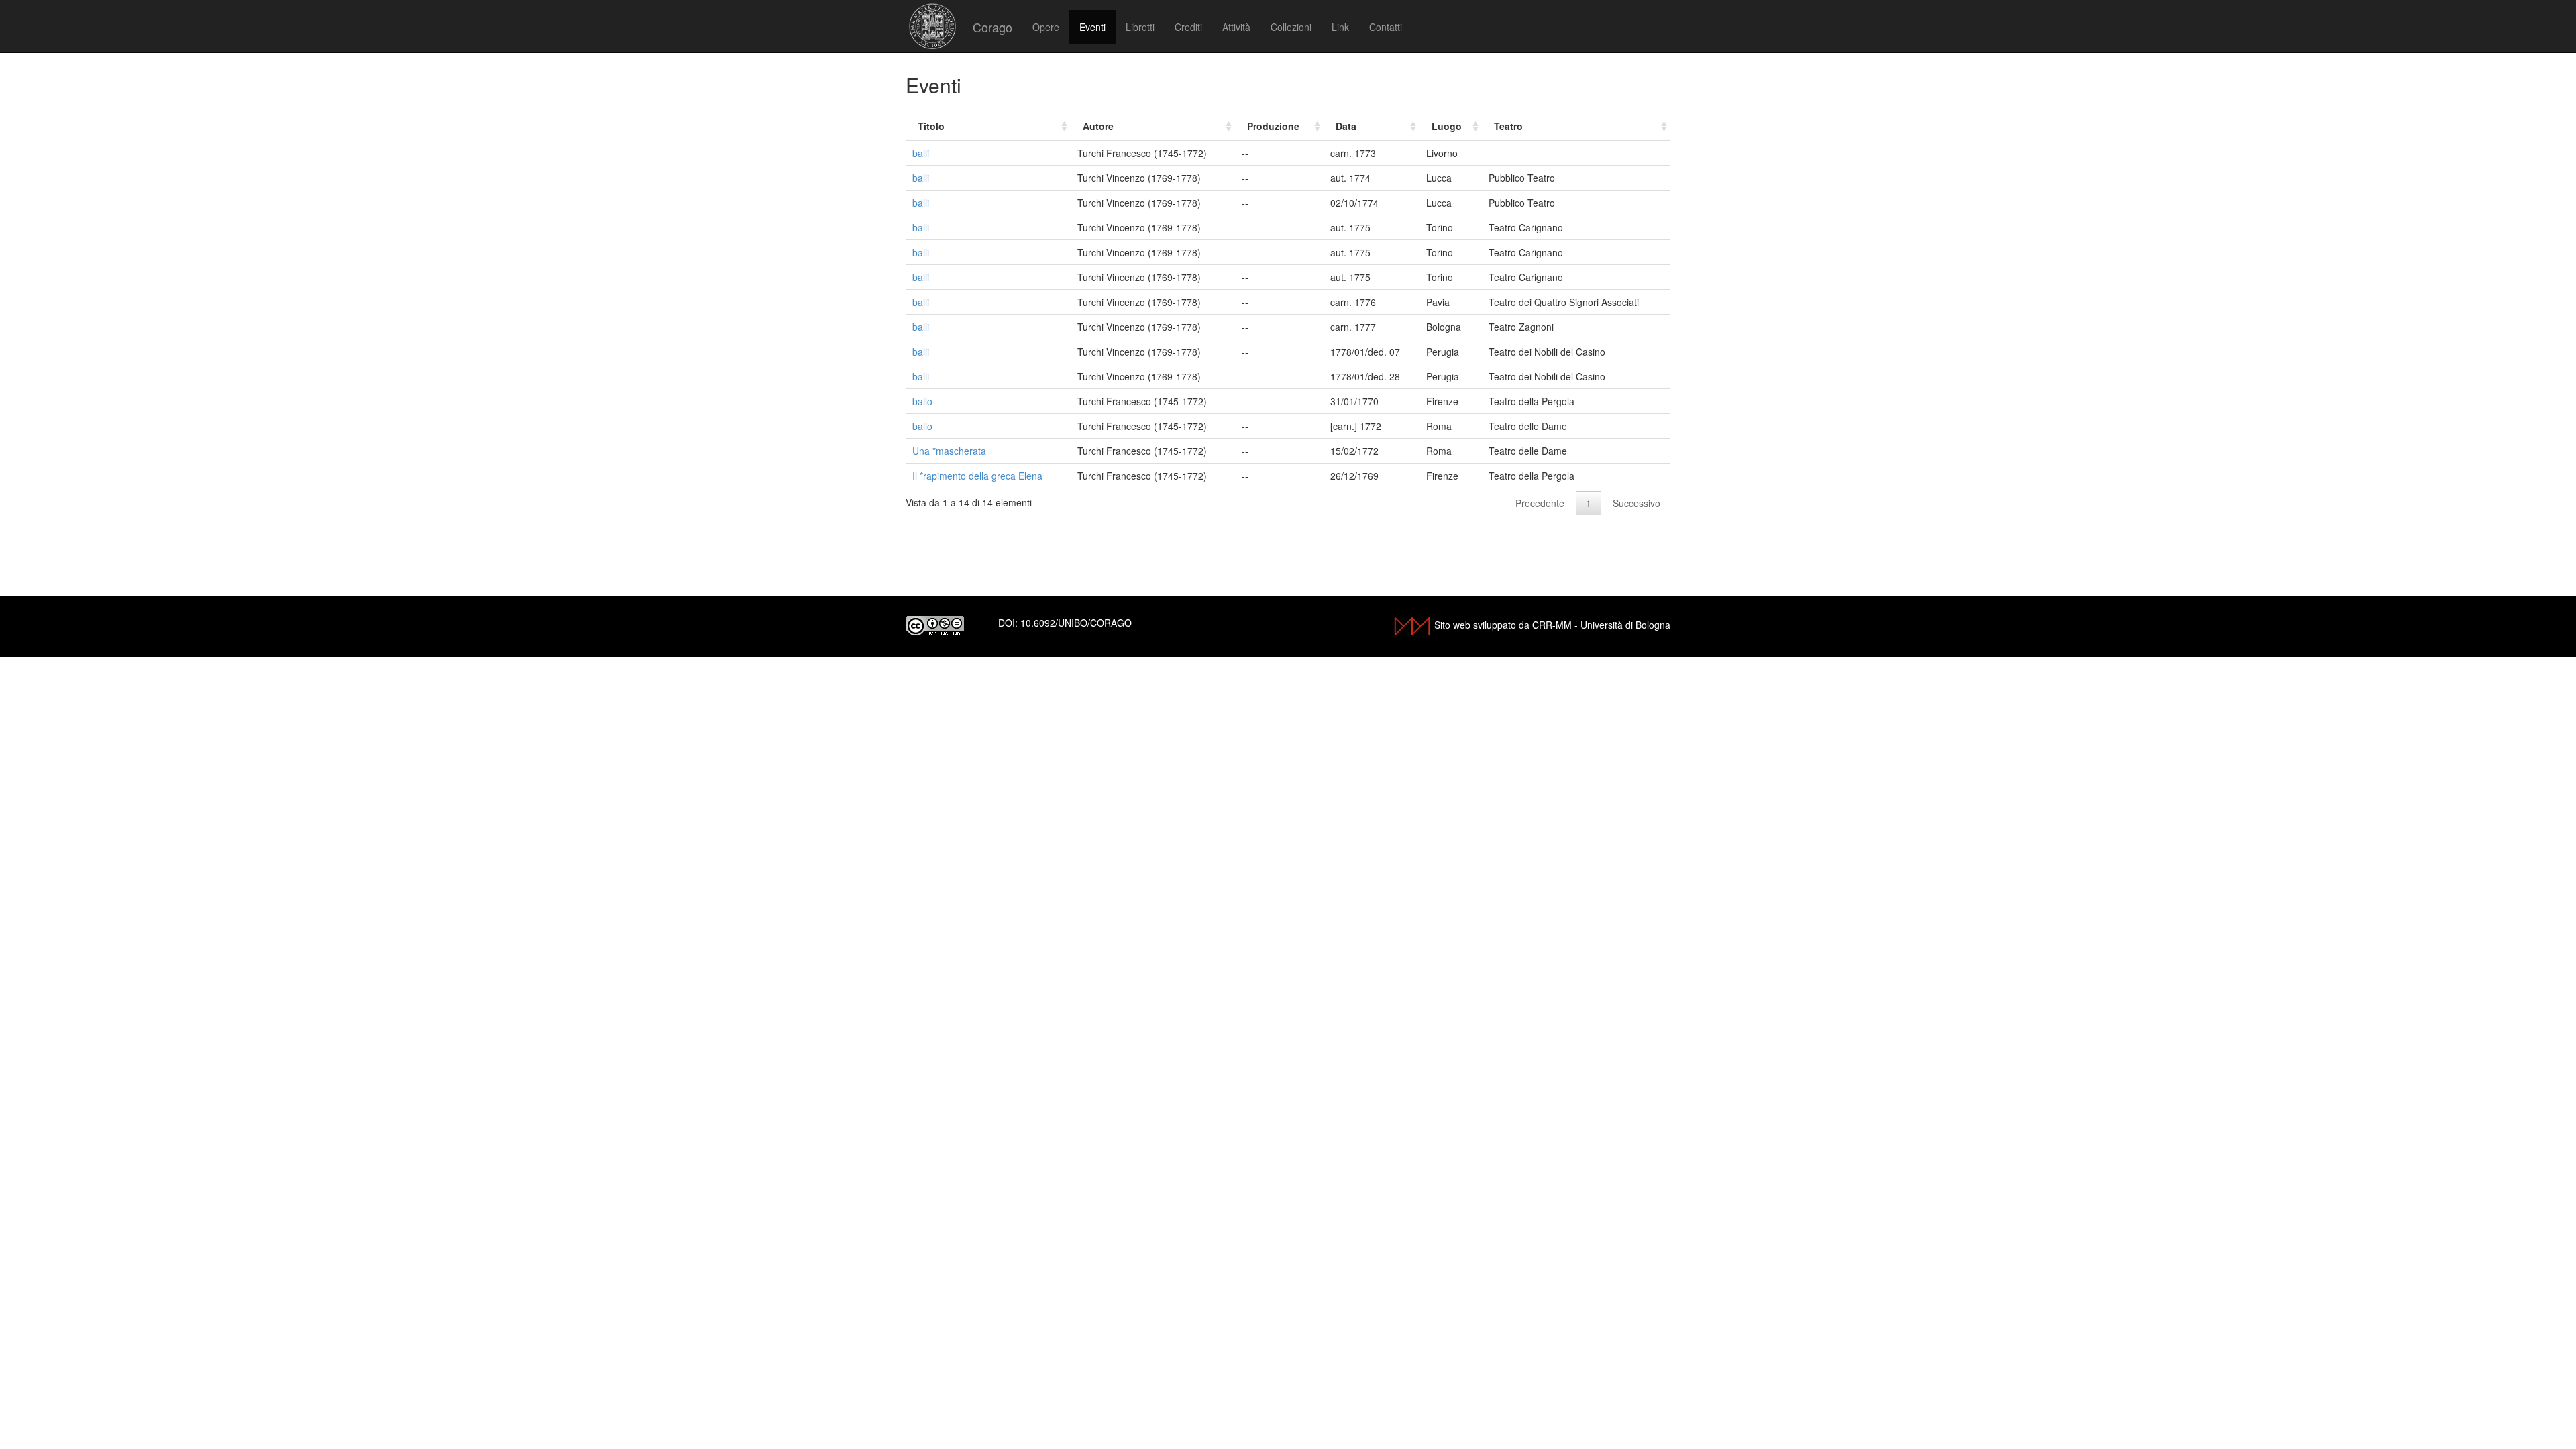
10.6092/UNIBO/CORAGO (1076, 623)
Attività (1236, 27)
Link (1340, 27)
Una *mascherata (949, 451)
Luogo (1447, 126)
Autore (1098, 126)
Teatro (1508, 126)
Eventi (1092, 27)
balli (921, 153)
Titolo (931, 126)
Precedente (1540, 503)
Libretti (1140, 27)
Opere (1046, 27)
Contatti (1386, 27)
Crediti (1188, 27)
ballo (922, 401)
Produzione (1273, 126)
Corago (992, 27)
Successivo (1636, 503)
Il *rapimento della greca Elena (977, 476)
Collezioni (1291, 27)
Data (1346, 126)
